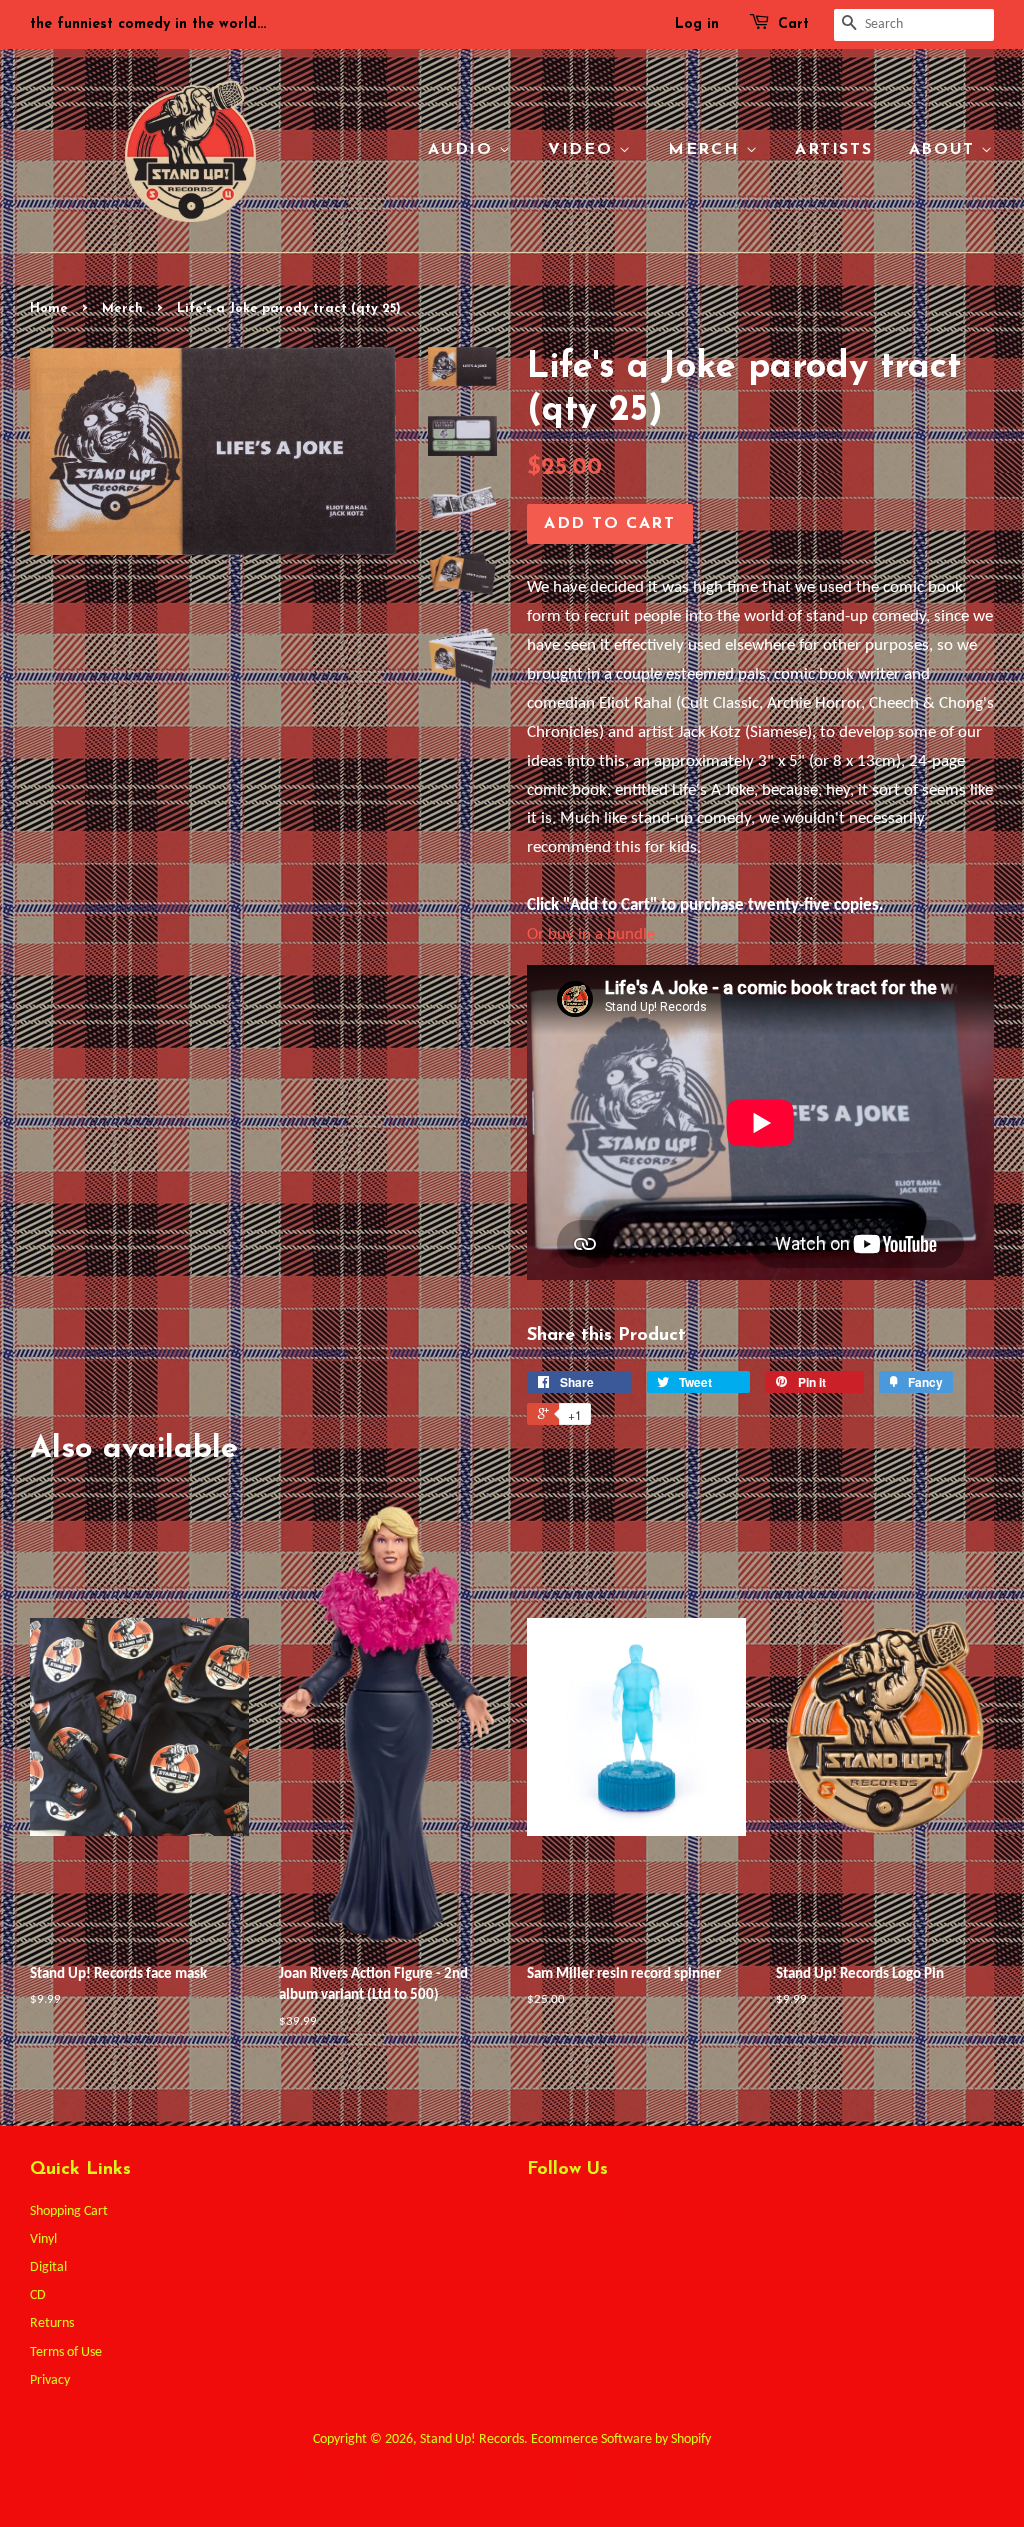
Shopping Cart (69, 2211)
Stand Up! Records (472, 2439)
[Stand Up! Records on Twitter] (538, 2217)
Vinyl (43, 2239)
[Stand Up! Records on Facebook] (574, 2217)
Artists (833, 150)
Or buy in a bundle (591, 934)
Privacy (50, 2380)
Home (49, 308)
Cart (793, 24)
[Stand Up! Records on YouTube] (647, 2217)
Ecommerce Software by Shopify (621, 2439)
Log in (697, 24)
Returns (52, 2323)
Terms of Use (66, 2352)
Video (583, 150)
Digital (48, 2267)
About (945, 150)
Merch (707, 150)
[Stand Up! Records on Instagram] (611, 2217)
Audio (463, 150)
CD (38, 2295)
